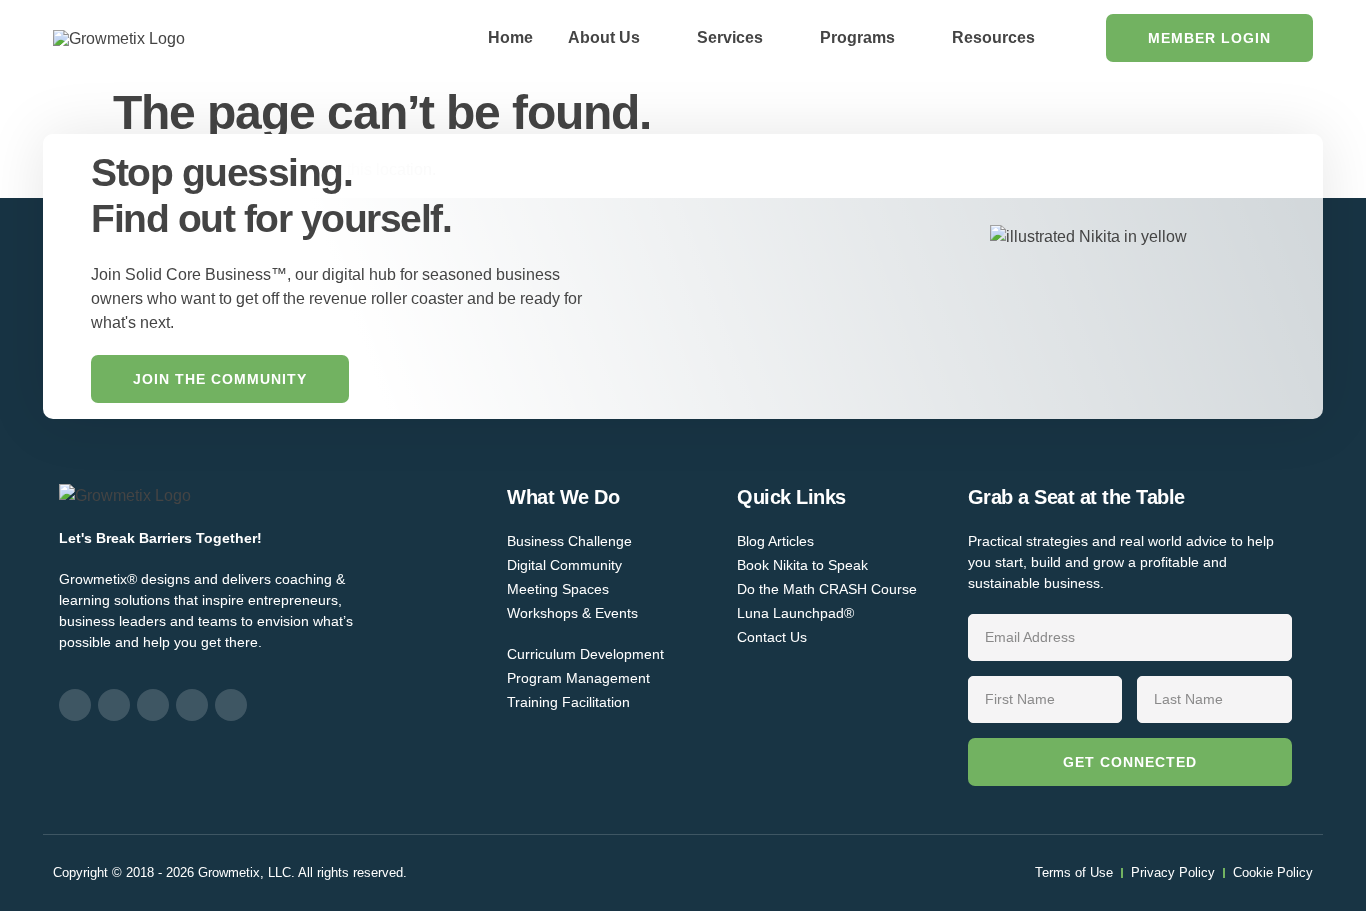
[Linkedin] (153, 705)
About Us (604, 37)
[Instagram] (114, 705)
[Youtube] (231, 705)
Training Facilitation (568, 702)
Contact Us (772, 637)
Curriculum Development (585, 654)
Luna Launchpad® (795, 613)
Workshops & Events (572, 613)
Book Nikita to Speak (802, 565)
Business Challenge (569, 541)
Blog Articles (775, 541)
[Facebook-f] (75, 705)
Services (730, 37)
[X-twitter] (192, 705)
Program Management (578, 678)
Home (510, 37)
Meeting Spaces (558, 589)
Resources (993, 37)
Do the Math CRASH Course (827, 589)
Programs (857, 37)
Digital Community (564, 565)
